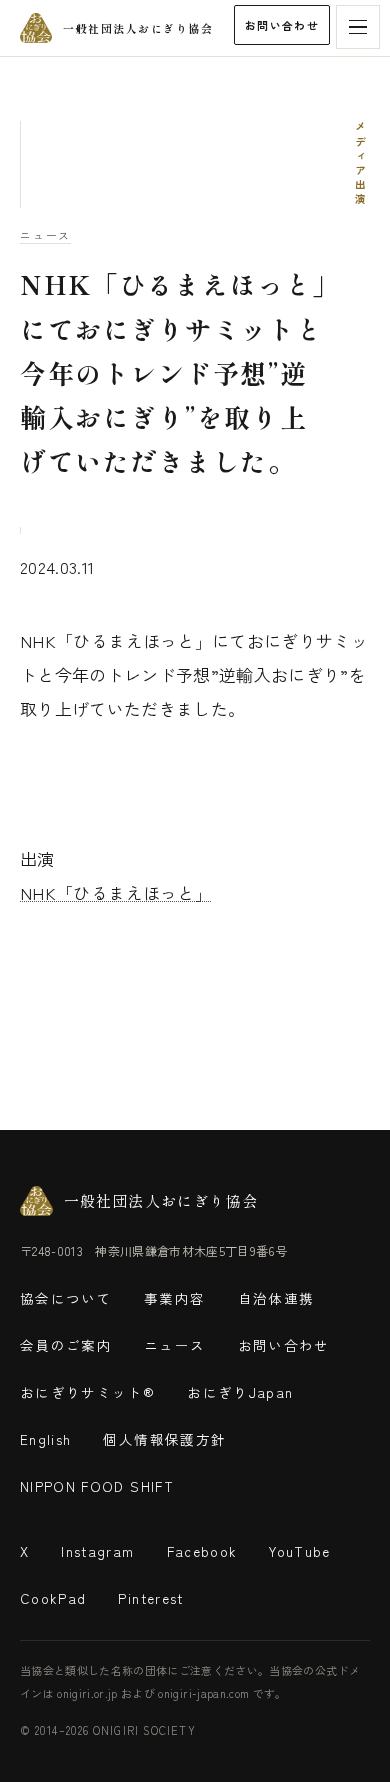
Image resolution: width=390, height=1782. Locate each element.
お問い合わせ (282, 25)
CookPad (53, 1598)
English (45, 1439)
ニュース (45, 235)
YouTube (299, 1551)
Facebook (202, 1551)
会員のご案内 (66, 1345)
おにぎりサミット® (87, 1392)
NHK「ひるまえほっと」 (116, 892)
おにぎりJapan (240, 1392)
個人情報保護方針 (164, 1439)
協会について (66, 1298)
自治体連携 (276, 1298)
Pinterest (150, 1598)
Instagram (97, 1551)
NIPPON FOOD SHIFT (97, 1486)
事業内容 (174, 1298)
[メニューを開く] (358, 27)
